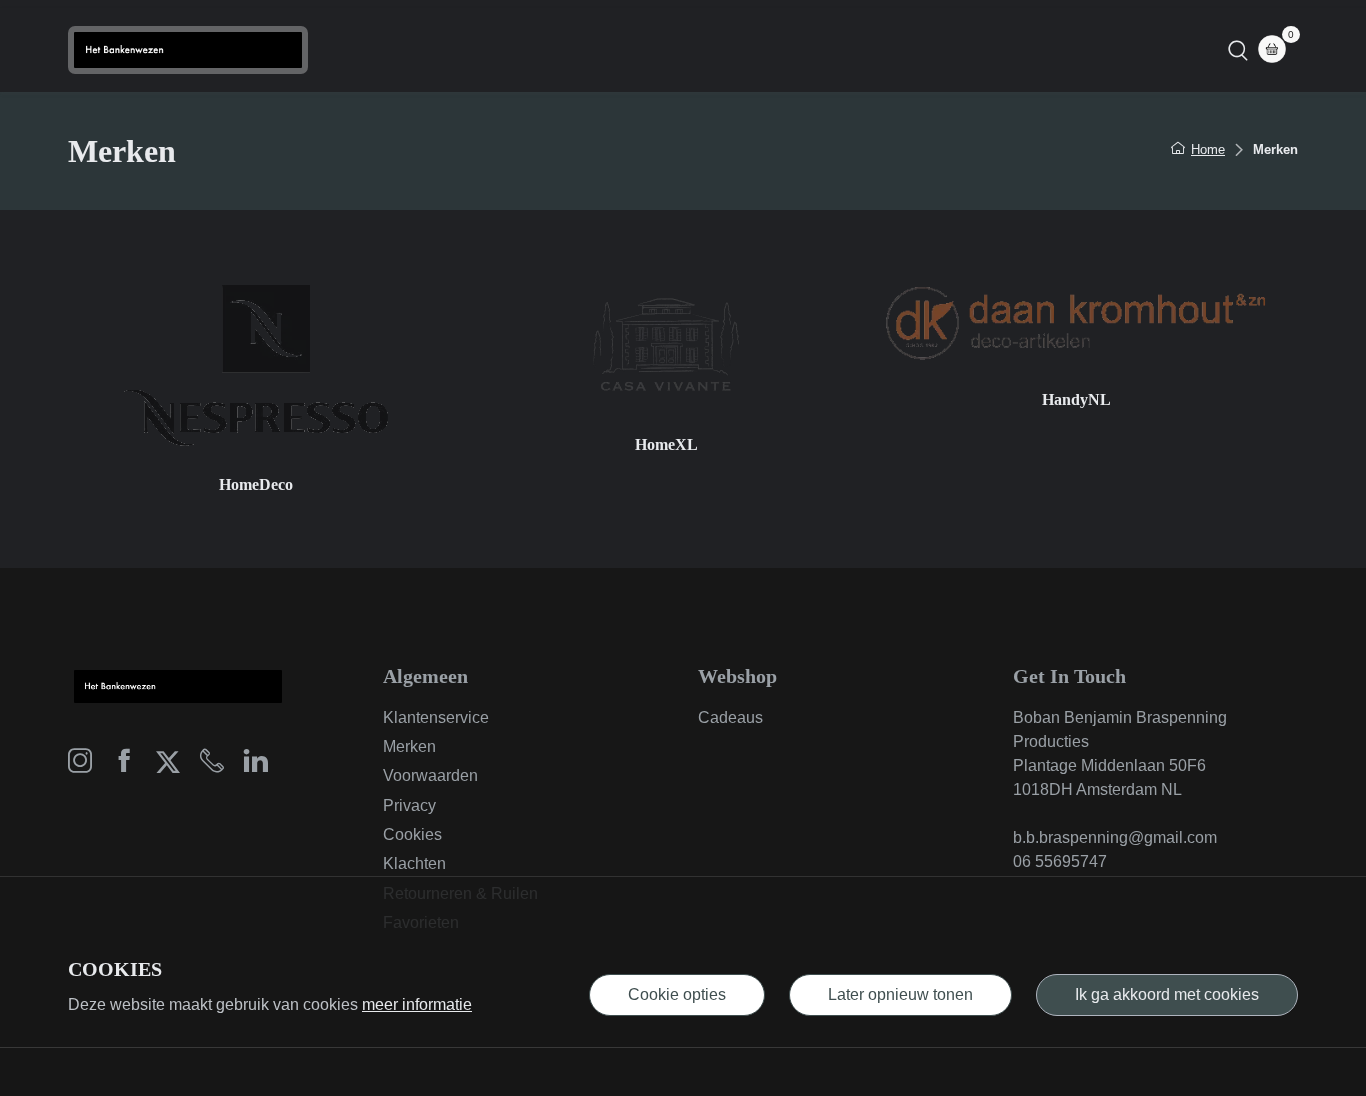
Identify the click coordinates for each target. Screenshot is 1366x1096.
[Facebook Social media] (124, 765)
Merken (409, 746)
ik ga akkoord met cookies (1167, 994)
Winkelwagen (835, 49)
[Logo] (188, 50)
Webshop (721, 49)
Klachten (414, 863)
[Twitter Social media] (168, 765)
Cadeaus (730, 717)
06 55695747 (1060, 861)
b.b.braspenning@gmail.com (1115, 837)
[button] (1238, 50)
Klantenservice (436, 717)
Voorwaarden (430, 775)
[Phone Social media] (212, 765)
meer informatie (417, 1004)
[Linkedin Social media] (256, 765)
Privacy (409, 805)
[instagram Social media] (80, 765)
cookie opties (677, 994)
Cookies (412, 834)
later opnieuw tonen (900, 994)
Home (633, 49)
